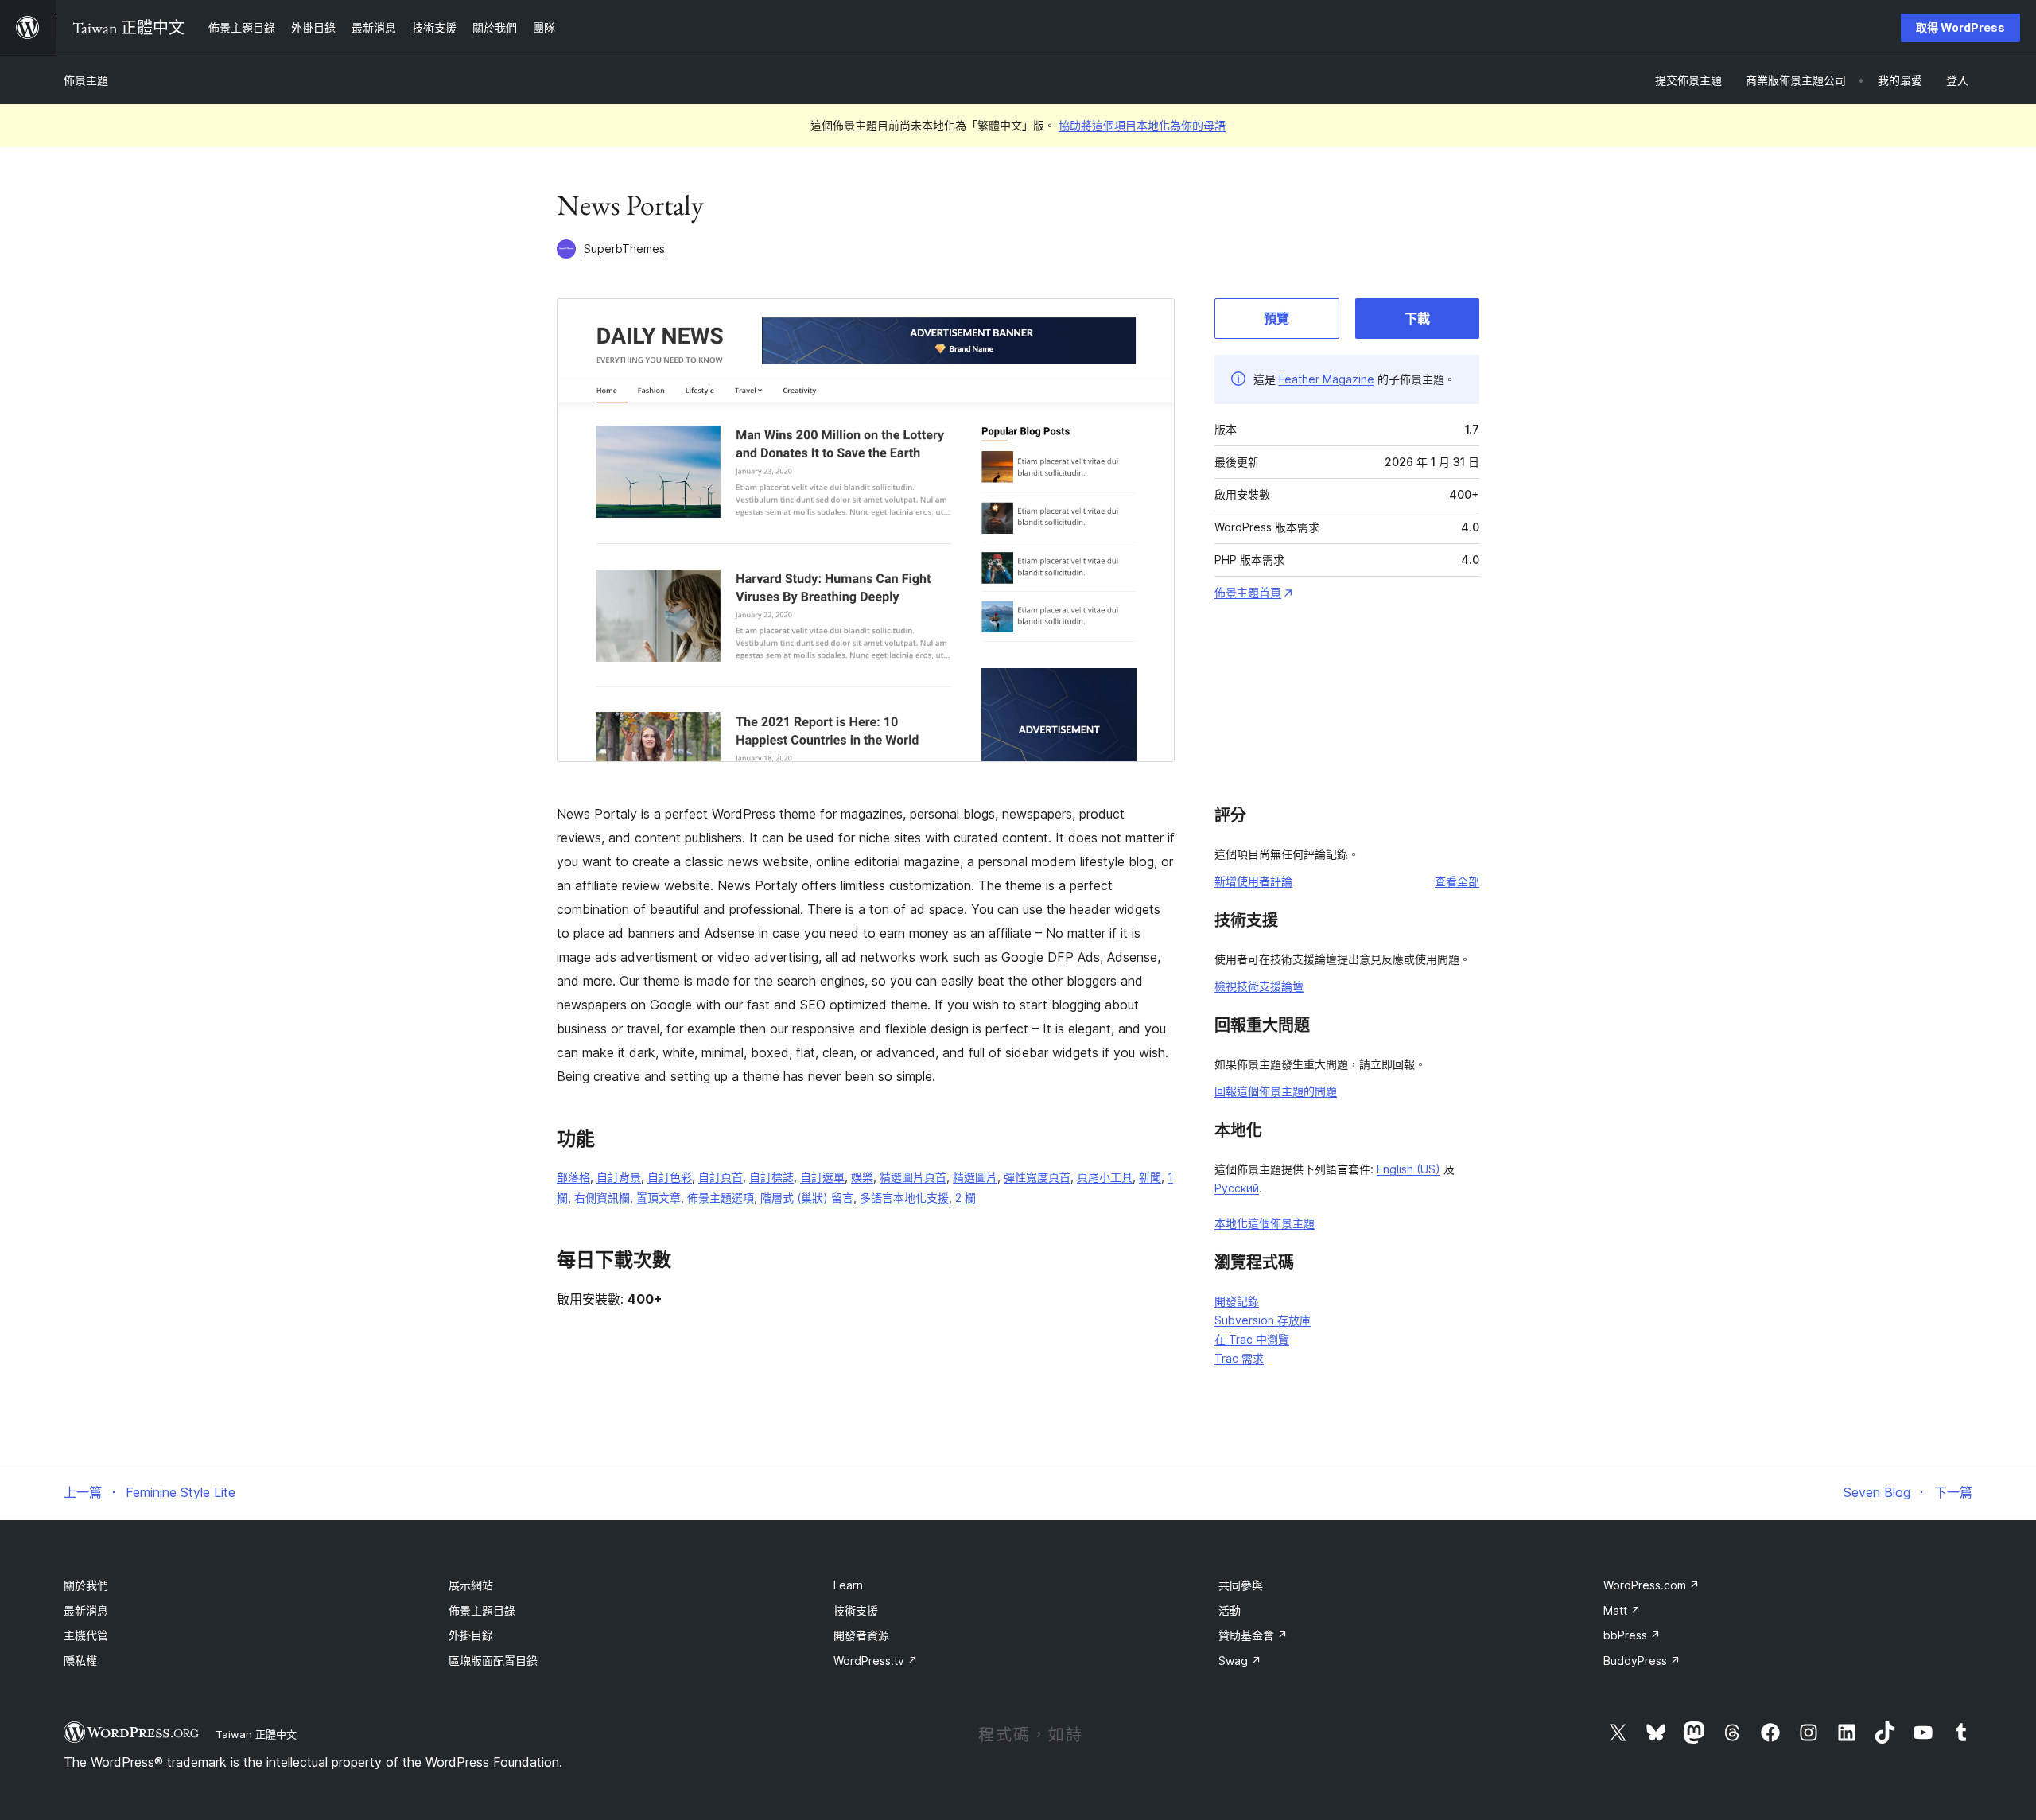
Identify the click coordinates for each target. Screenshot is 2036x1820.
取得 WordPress (1960, 27)
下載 (1417, 318)
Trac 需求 (1239, 1358)
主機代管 (86, 1635)
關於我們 (86, 1585)
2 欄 (966, 1198)
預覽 (1276, 318)
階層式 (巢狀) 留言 (807, 1198)
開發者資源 (861, 1635)
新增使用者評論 (1253, 881)
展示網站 (471, 1585)
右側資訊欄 (602, 1198)
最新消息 (86, 1610)
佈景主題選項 (721, 1198)
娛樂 (862, 1177)
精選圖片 (975, 1177)
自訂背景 (619, 1177)
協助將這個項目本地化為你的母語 (1142, 125)
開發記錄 (1237, 1301)
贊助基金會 (1253, 1635)
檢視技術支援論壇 (1259, 986)
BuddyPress (1642, 1661)
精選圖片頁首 (913, 1177)
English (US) (1408, 1169)
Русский (1237, 1188)
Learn (848, 1585)
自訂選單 (822, 1177)
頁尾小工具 (1105, 1177)
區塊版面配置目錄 (493, 1661)
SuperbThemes (624, 249)
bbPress (1632, 1635)
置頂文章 (659, 1198)
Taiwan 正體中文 (256, 1734)
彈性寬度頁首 (1037, 1177)
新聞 (1150, 1177)
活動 (1230, 1610)
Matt (1622, 1610)
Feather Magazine (1327, 379)
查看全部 (1457, 881)
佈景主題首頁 (1248, 592)
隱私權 (80, 1661)
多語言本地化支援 (904, 1198)
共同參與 (1241, 1585)
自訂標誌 (771, 1177)
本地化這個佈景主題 (1265, 1223)
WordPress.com (1651, 1585)
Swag (1240, 1661)
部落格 (573, 1177)
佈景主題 (86, 80)
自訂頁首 (721, 1177)
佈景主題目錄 (482, 1610)
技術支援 (856, 1610)
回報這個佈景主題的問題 (1276, 1091)
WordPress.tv (876, 1661)
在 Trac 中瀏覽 (1252, 1339)
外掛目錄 (471, 1635)
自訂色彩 (670, 1177)
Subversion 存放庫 (1263, 1320)
